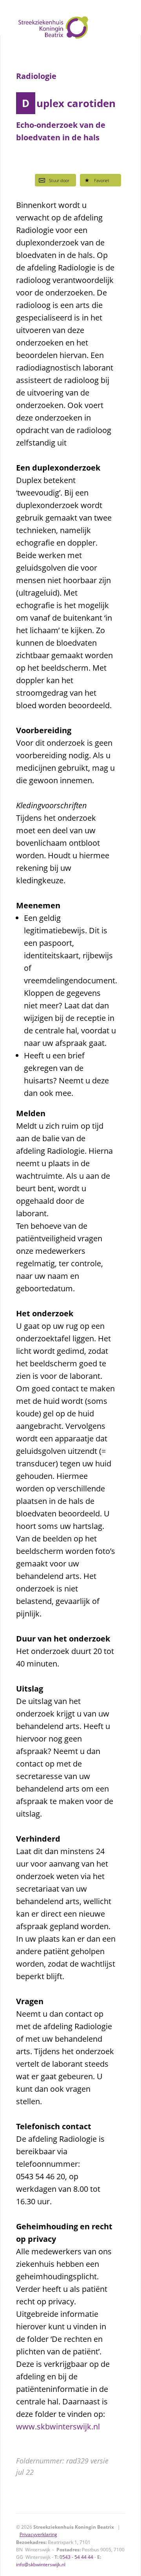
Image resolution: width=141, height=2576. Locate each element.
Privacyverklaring (38, 2534)
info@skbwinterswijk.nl (41, 2564)
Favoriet (102, 180)
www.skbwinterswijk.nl (58, 2427)
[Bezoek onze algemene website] (70, 18)
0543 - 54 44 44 (76, 2557)
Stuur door (59, 180)
